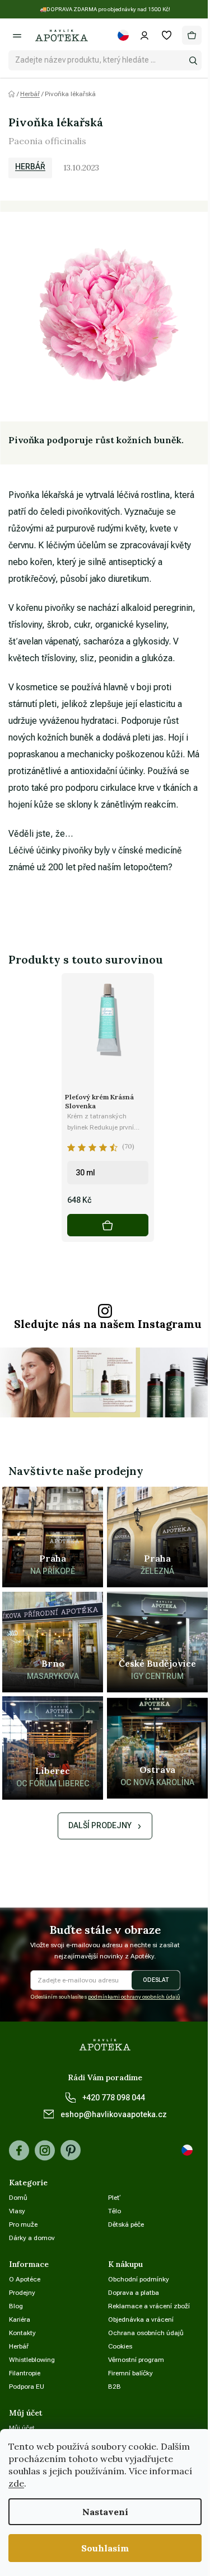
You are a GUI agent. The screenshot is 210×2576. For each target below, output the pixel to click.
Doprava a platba (134, 2293)
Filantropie (25, 2373)
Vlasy (17, 2211)
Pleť (115, 2198)
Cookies (120, 2346)
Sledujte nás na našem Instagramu (108, 1324)
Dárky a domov (32, 2238)
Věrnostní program (136, 2360)
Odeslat (156, 1980)
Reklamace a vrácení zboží (149, 2306)
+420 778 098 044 (114, 2098)
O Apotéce (25, 2279)
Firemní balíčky (130, 2373)
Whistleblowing (32, 2360)
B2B (115, 2387)
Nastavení (105, 2512)
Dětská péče (126, 2224)
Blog (16, 2306)
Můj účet (22, 2428)
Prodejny (22, 2293)
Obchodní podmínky (139, 2279)
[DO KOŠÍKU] (108, 1225)
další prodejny (100, 1825)
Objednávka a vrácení (141, 2319)
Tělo (115, 2211)
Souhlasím (105, 2548)
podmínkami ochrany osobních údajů (134, 1997)
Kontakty (22, 2333)
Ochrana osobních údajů (146, 2333)
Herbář (30, 167)
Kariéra (20, 2319)
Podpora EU (27, 2387)
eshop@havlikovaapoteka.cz (114, 2114)
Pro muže (23, 2224)
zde (16, 2483)
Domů (18, 2198)
